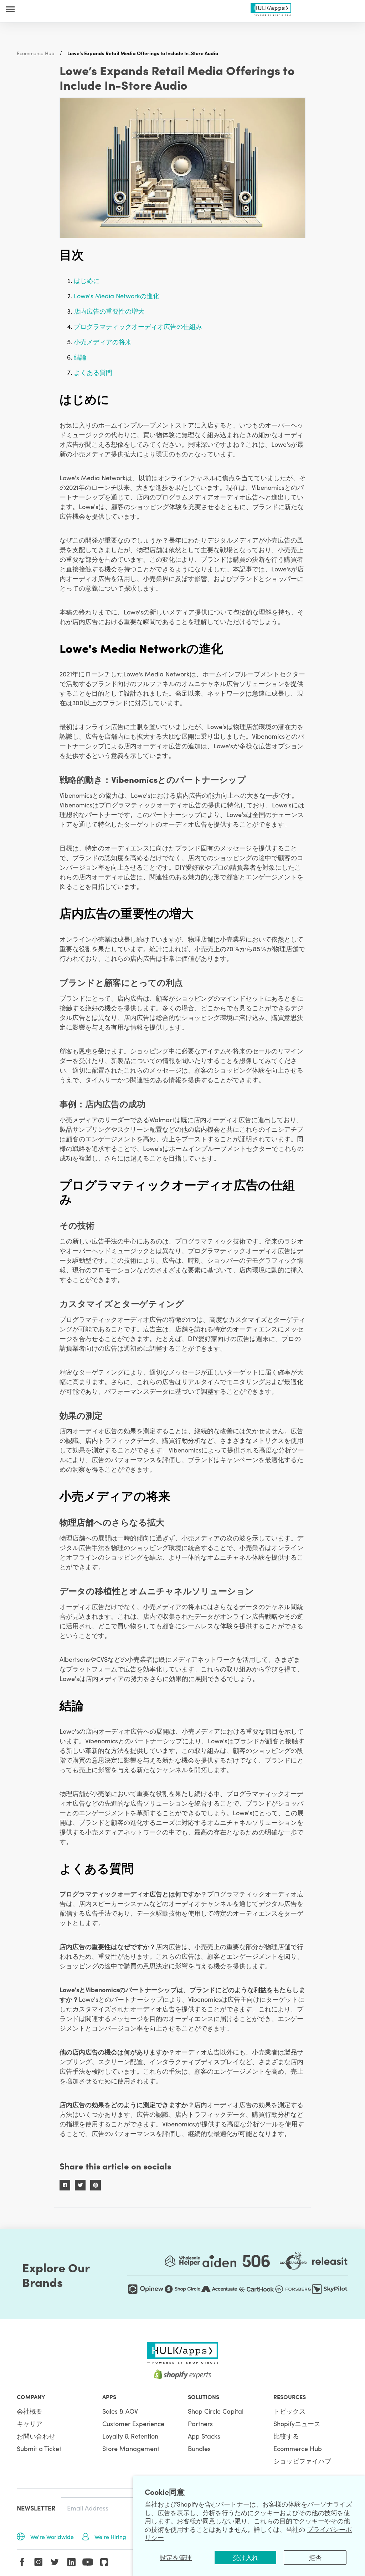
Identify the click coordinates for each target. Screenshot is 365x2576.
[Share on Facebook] (65, 2185)
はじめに (87, 280)
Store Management (131, 2448)
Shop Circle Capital (216, 2411)
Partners (200, 2423)
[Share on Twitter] (80, 2185)
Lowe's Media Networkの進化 (117, 296)
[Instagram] (38, 2562)
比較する (286, 2436)
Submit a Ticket (39, 2448)
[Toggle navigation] (10, 9)
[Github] (104, 2562)
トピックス (289, 2411)
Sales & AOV (120, 2411)
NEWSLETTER (36, 2508)
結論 (80, 357)
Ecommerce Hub (36, 53)
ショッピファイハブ (302, 2461)
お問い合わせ (36, 2436)
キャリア (30, 2423)
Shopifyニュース (297, 2423)
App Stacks (204, 2436)
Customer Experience (133, 2423)
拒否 (315, 2557)
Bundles (199, 2448)
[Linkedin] (71, 2562)
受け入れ (246, 2557)
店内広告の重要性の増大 (109, 311)
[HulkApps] (271, 8)
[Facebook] (22, 2562)
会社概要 (30, 2411)
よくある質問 (93, 372)
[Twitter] (55, 2562)
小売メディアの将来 (103, 342)
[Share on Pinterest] (96, 2185)
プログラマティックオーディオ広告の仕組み (138, 326)
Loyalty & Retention (130, 2436)
